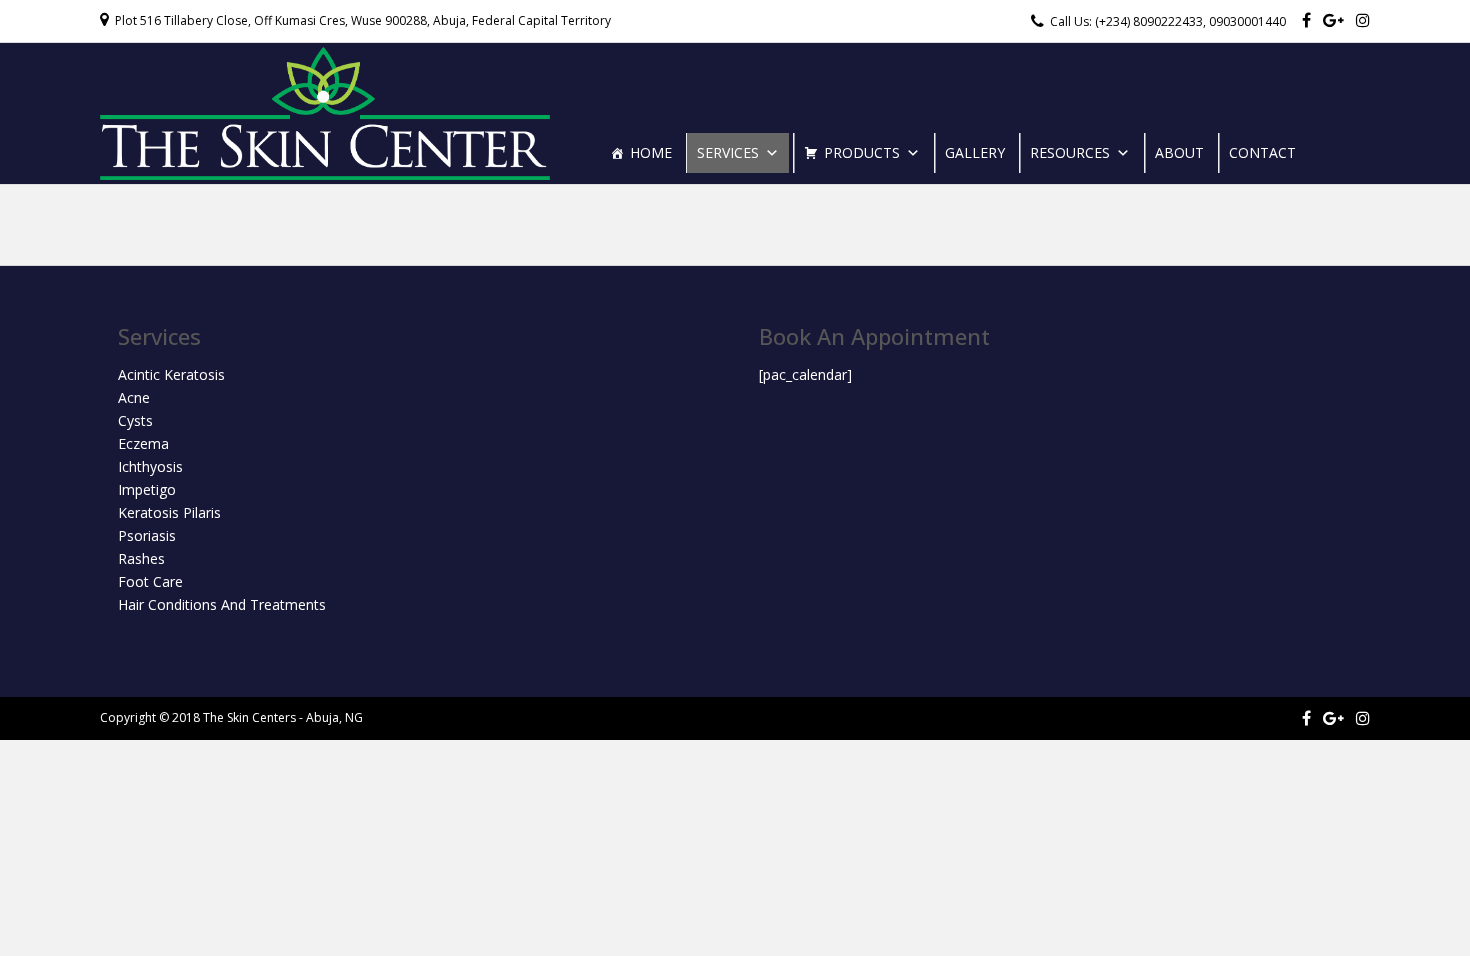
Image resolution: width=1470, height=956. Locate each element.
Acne (134, 397)
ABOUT (1179, 152)
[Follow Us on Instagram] (1363, 20)
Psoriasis (147, 535)
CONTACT (1262, 152)
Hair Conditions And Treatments (222, 604)
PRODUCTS (862, 152)
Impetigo (147, 489)
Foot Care (150, 581)
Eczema (143, 443)
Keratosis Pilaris (169, 512)
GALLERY (975, 152)
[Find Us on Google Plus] (1333, 20)
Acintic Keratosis (171, 374)
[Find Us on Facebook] (1306, 20)
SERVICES (728, 152)
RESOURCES (1070, 152)
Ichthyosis (150, 466)
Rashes (141, 558)
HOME (651, 152)
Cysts (135, 420)
